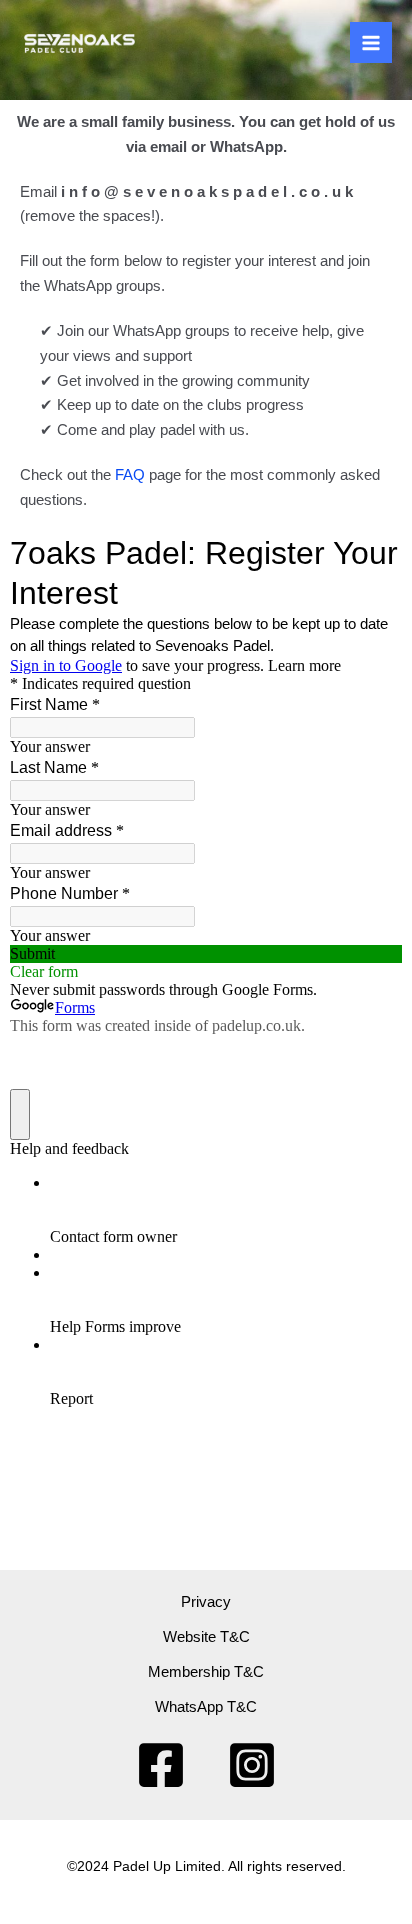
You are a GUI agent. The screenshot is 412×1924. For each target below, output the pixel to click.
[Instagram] (252, 1765)
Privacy (206, 1602)
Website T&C (206, 1637)
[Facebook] (161, 1765)
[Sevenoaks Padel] (80, 42)
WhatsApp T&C (206, 1707)
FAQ (130, 475)
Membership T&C (206, 1672)
